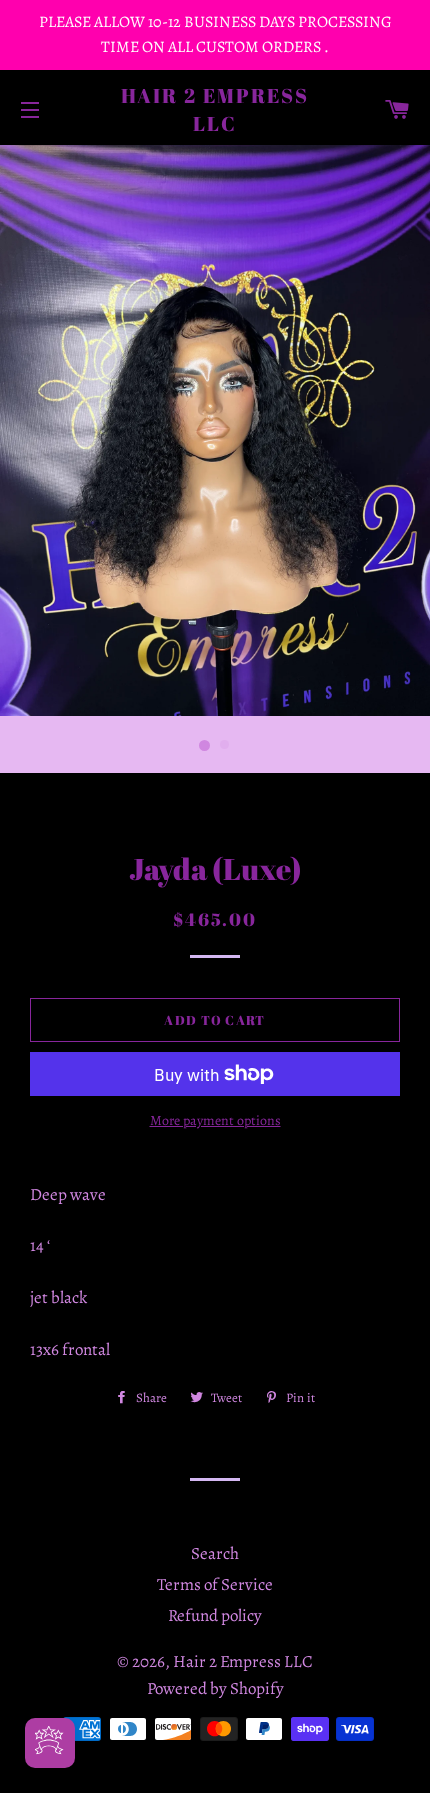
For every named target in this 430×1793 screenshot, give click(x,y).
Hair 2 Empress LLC (215, 109)
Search (215, 1553)
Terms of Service (215, 1584)
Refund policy (215, 1615)
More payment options (215, 1120)
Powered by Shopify (215, 1688)
